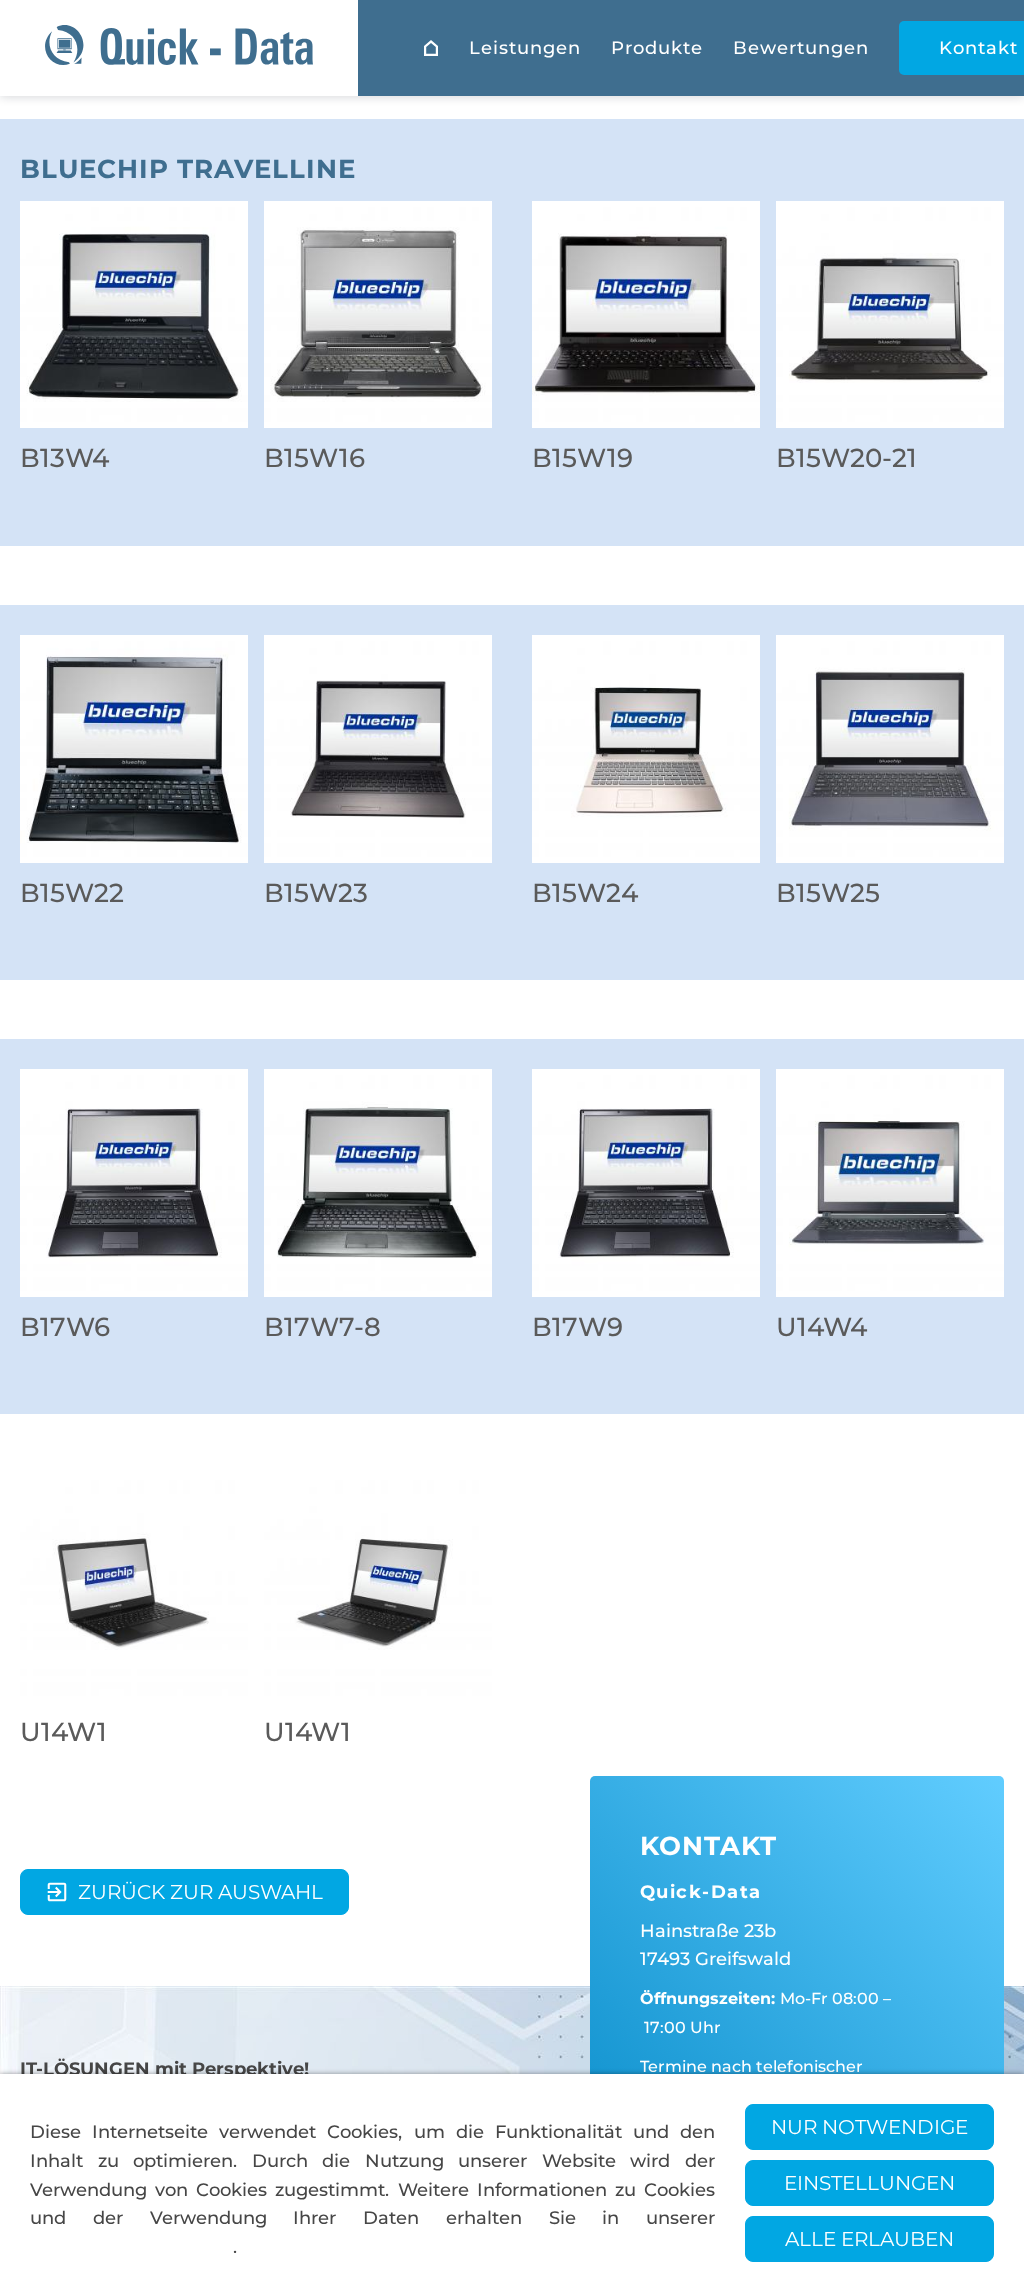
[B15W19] (646, 315)
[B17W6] (134, 1183)
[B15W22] (134, 749)
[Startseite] (431, 48)
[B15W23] (378, 749)
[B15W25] (890, 749)
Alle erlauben (869, 2239)
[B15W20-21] (890, 315)
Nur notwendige (869, 2127)
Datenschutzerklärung (131, 2247)
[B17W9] (646, 1183)
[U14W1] (134, 1588)
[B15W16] (378, 315)
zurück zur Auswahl (200, 1892)
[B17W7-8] (378, 1183)
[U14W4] (890, 1183)
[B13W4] (134, 315)
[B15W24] (646, 749)
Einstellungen (869, 2183)
